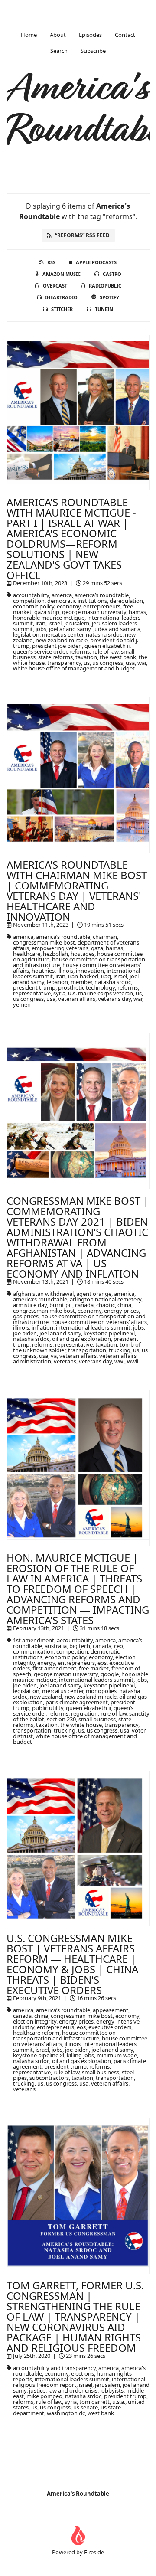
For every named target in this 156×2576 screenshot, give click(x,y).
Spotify (109, 297)
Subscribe (93, 51)
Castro (112, 274)
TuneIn (104, 309)
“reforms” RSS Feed (82, 235)
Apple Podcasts (96, 262)
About (58, 35)
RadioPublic (105, 286)
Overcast (55, 286)
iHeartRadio (61, 297)
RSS (51, 262)
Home (29, 35)
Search (59, 51)
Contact (125, 35)
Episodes (90, 35)
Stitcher (62, 309)
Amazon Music (62, 274)
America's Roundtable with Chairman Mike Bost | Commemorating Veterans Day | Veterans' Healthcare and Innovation (77, 891)
